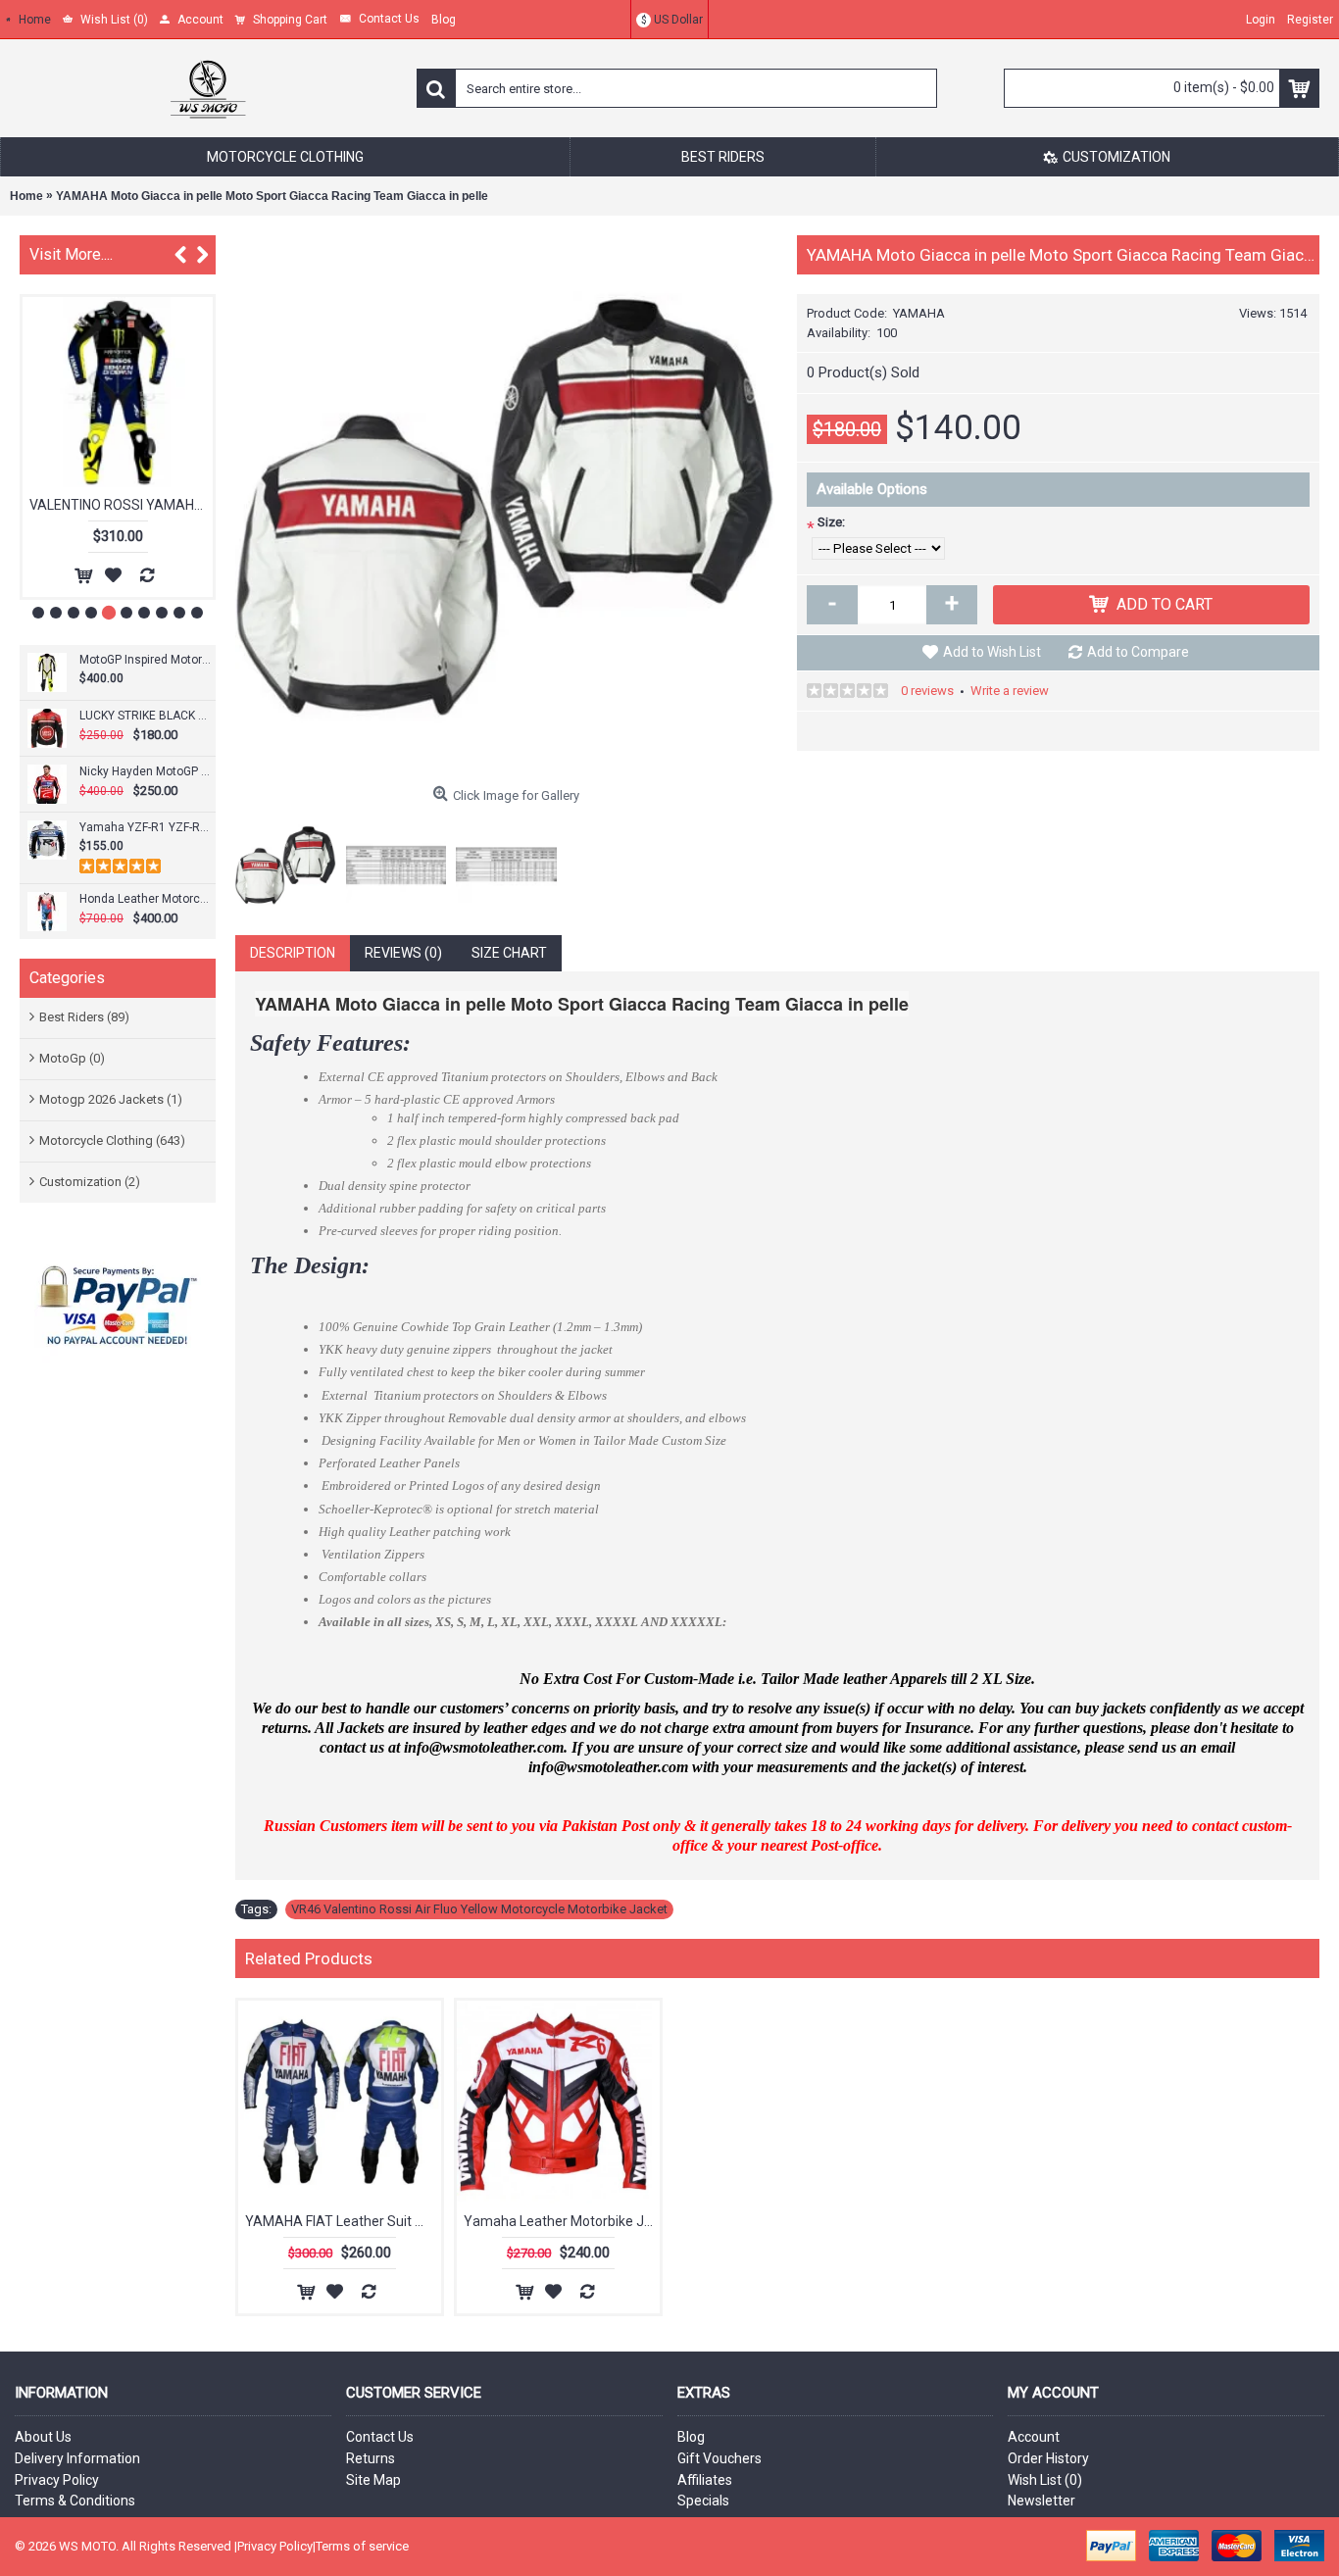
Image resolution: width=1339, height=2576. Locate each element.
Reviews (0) (403, 953)
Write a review (1010, 691)
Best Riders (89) (84, 1017)
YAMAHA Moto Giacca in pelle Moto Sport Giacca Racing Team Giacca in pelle (272, 196)
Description (293, 953)
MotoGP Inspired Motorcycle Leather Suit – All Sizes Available (145, 660)
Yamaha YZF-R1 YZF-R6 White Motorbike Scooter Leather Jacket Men (145, 827)
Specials (703, 2501)
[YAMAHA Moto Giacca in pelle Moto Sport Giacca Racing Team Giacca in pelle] (506, 506)
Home (26, 196)
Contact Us (380, 2437)
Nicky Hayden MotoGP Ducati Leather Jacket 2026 (145, 771)
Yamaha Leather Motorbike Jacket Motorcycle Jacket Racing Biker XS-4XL (562, 2221)
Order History (1048, 2458)
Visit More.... (71, 254)
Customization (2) (90, 1182)
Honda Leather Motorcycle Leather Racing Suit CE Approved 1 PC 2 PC (145, 899)
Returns (371, 2458)
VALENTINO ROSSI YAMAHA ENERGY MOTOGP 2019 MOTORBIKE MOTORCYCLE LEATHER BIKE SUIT (121, 505)
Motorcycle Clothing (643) (112, 1140)
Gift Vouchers (719, 2458)
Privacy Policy (57, 2480)
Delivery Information (77, 2458)
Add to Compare (1138, 652)
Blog (691, 2437)
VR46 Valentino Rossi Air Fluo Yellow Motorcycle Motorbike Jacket (479, 1909)
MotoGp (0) (72, 1058)
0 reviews (927, 691)
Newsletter (1041, 2501)
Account (1034, 2437)
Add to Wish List (992, 652)
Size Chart (509, 953)
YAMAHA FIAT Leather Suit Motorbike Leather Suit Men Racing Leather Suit (343, 2221)
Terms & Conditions (75, 2501)
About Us (43, 2437)
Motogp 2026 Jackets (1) (111, 1099)
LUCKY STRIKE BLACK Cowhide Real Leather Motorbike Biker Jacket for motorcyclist (145, 716)
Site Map (373, 2480)
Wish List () (1045, 2480)
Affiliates (705, 2480)
